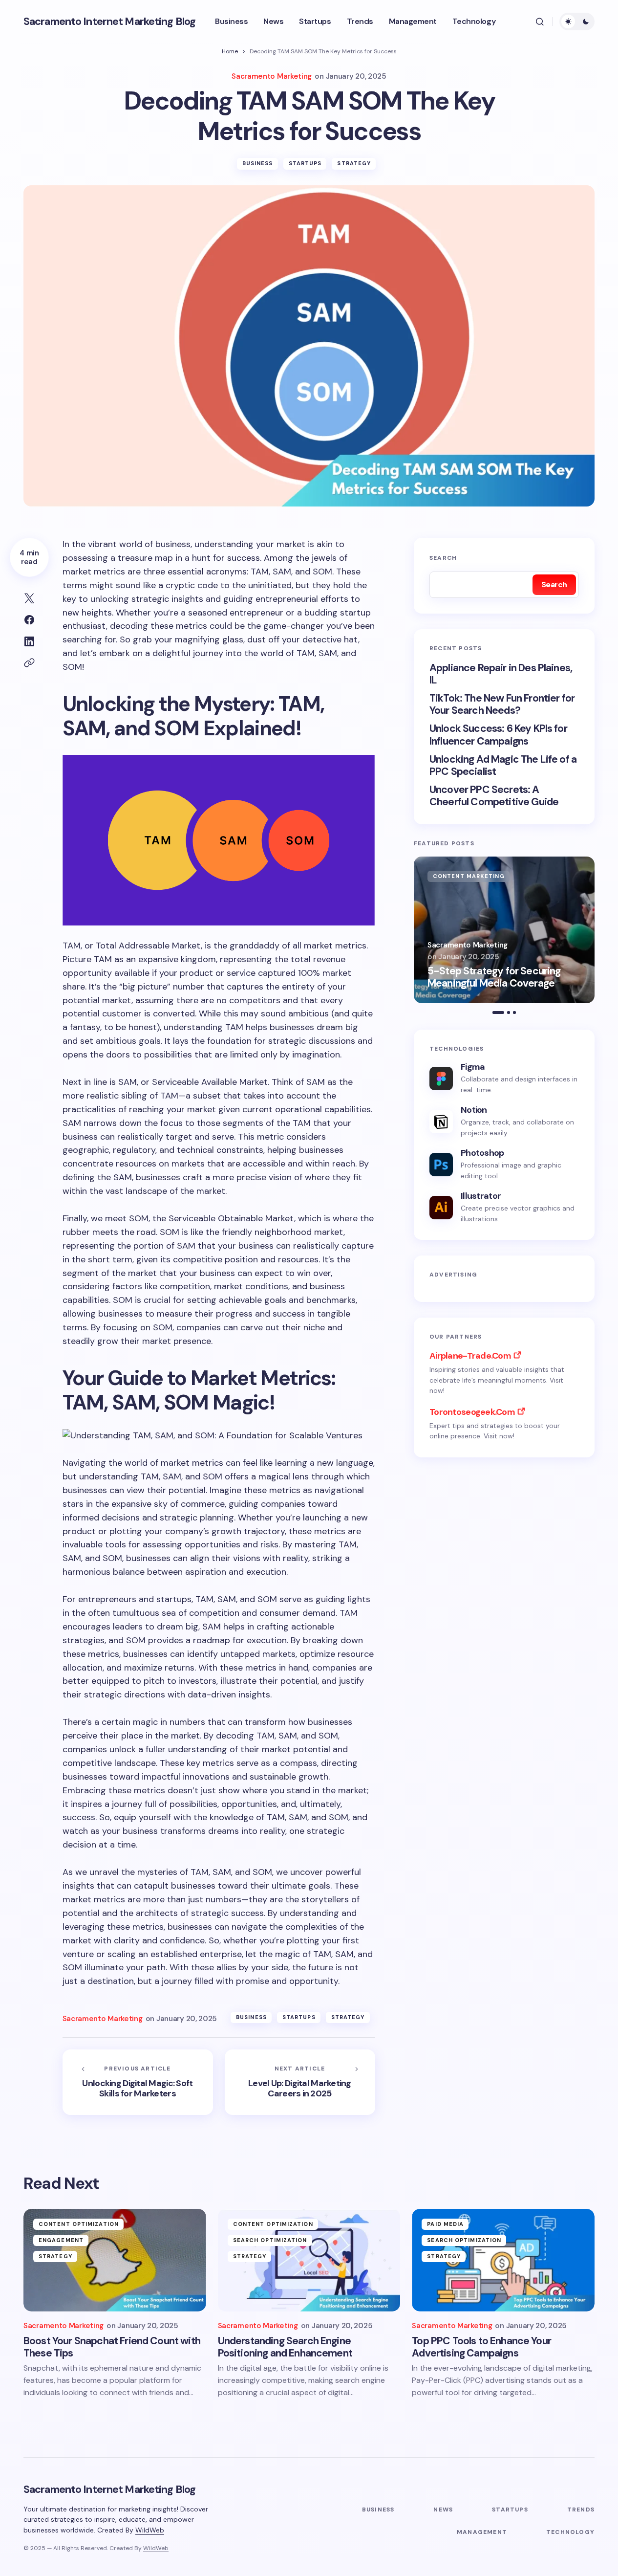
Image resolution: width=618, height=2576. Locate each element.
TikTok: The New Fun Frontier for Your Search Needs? (502, 705)
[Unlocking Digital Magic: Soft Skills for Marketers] (138, 2082)
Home (230, 51)
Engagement (61, 2240)
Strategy (354, 163)
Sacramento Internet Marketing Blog (109, 21)
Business (258, 163)
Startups (305, 163)
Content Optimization (79, 2224)
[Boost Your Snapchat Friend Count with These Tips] (115, 2260)
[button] (540, 22)
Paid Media (445, 2224)
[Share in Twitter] (29, 598)
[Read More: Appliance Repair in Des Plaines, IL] (504, 930)
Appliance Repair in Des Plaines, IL (501, 674)
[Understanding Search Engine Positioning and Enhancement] (309, 2260)
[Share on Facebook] (29, 620)
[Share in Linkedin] (29, 641)
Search (443, 558)
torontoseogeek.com (472, 1412)
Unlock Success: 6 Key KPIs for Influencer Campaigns (498, 735)
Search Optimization (270, 2240)
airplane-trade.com (470, 1356)
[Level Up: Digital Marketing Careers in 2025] (300, 2082)
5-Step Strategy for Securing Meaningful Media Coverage (494, 977)
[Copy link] (29, 663)
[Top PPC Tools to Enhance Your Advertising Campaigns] (503, 2260)
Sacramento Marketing (468, 945)
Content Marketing (469, 876)
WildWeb (150, 2530)
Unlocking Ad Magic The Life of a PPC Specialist (503, 766)
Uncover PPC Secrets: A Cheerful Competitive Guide (494, 796)
